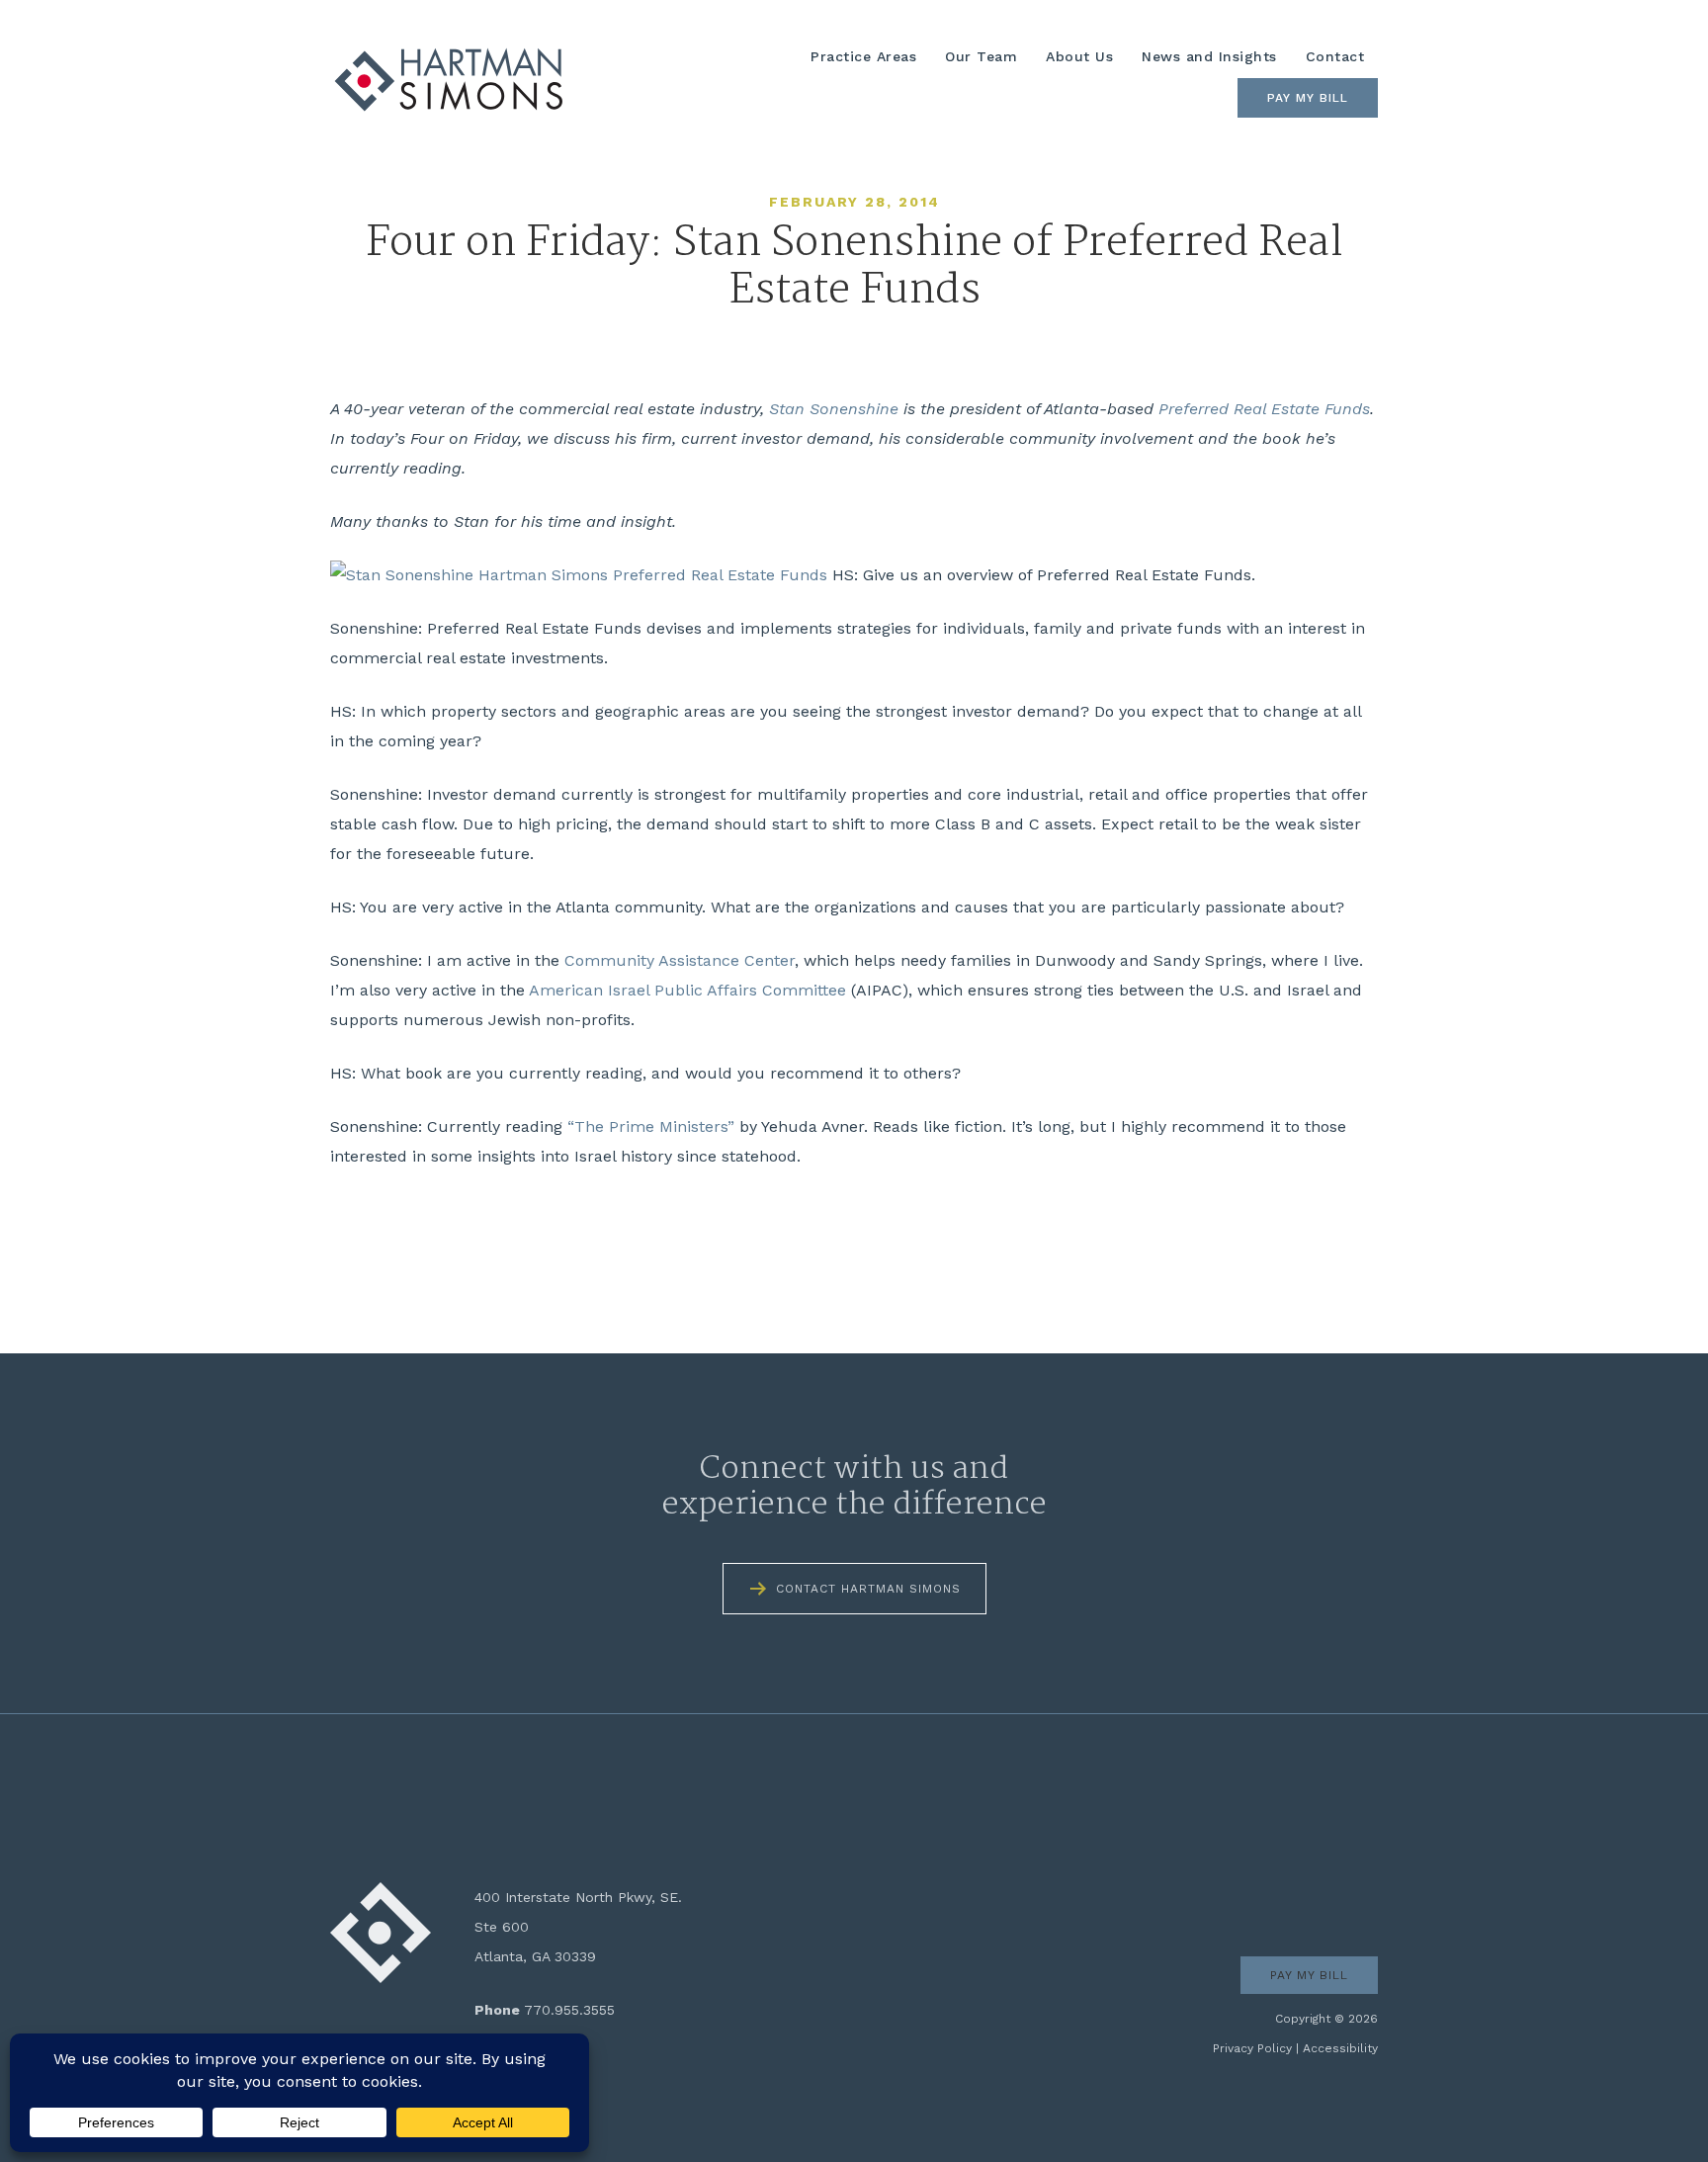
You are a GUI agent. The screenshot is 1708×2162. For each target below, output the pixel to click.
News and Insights (1209, 56)
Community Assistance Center (680, 960)
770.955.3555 (569, 2010)
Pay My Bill (1308, 98)
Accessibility (1340, 2048)
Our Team (981, 56)
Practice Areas (863, 56)
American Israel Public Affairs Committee (687, 990)
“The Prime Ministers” (651, 1126)
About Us (1079, 56)
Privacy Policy (1252, 2048)
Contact (1335, 56)
